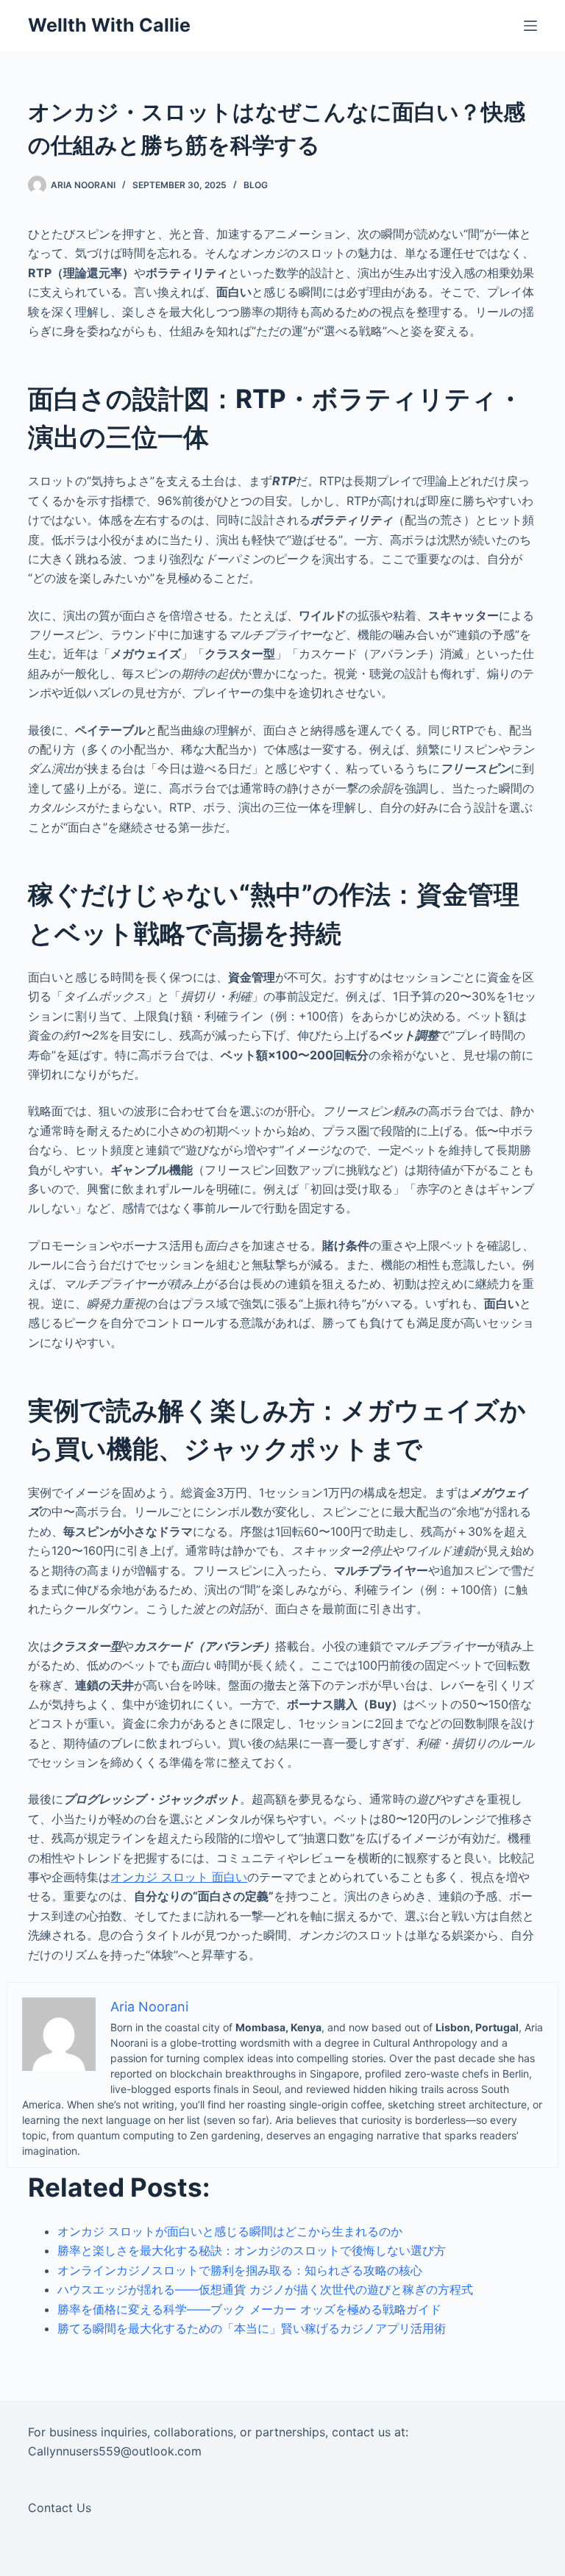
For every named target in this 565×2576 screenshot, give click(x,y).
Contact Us (60, 2508)
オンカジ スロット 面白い (179, 1877)
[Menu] (530, 26)
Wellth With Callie (109, 25)
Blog (256, 185)
